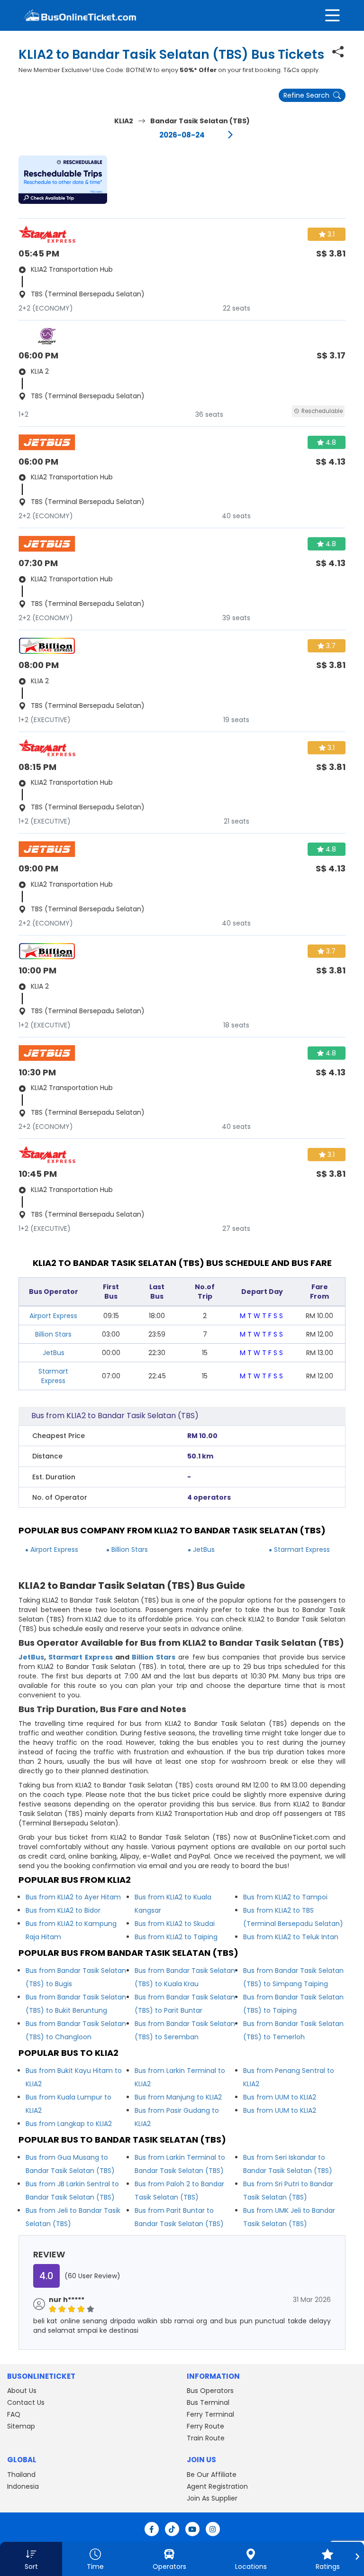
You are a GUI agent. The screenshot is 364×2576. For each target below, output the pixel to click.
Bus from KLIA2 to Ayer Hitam (73, 1897)
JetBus (54, 1353)
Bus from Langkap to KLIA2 (69, 2124)
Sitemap (21, 2426)
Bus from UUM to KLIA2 (280, 2097)
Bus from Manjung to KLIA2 (178, 2097)
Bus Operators (210, 2391)
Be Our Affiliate (212, 2475)
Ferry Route (205, 2426)
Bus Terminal (208, 2402)
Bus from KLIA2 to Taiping (176, 1937)
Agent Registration (217, 2486)
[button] (63, 180)
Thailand (21, 2475)
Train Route (206, 2438)
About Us (22, 2391)
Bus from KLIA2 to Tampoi (285, 1897)
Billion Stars (53, 1334)
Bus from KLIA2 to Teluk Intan (291, 1937)
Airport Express (53, 1316)
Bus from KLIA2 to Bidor (63, 1910)
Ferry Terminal (210, 2414)
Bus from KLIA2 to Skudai (175, 1924)
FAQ (14, 2414)
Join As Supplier (212, 2498)
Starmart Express (53, 1376)
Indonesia (23, 2486)
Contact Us (26, 2402)
